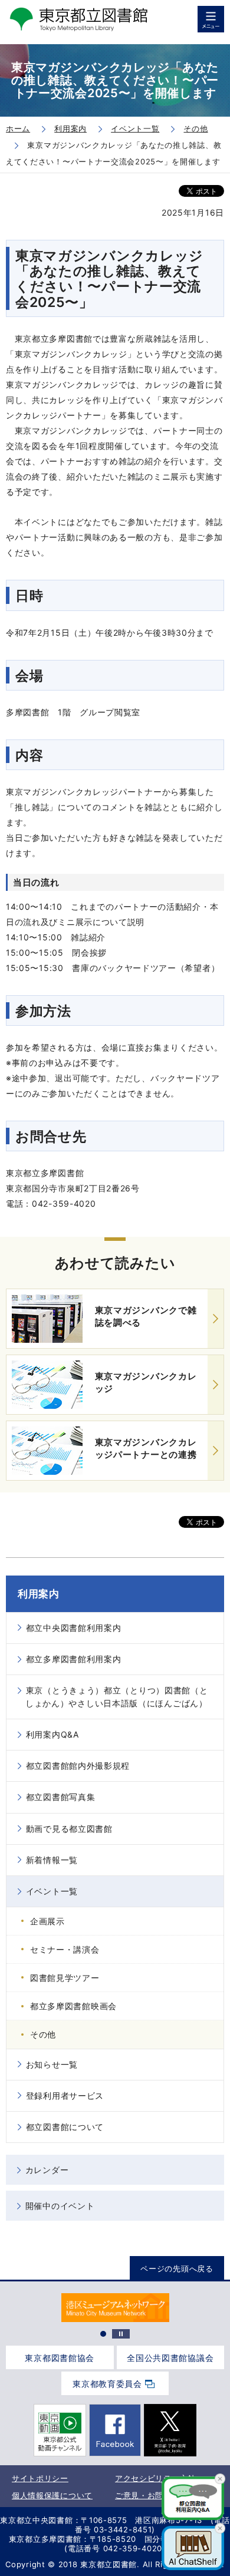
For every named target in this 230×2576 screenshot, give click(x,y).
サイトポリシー (40, 2478)
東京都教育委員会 (107, 2384)
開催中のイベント (60, 2206)
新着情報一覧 (52, 1860)
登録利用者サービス (65, 2096)
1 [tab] (103, 2334)
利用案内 (39, 1594)
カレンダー (47, 2170)
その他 (43, 2034)
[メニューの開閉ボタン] (211, 19)
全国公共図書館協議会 (170, 2358)
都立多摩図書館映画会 (73, 2006)
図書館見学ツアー (65, 1978)
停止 (121, 2334)
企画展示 (47, 1921)
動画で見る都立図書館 (69, 1829)
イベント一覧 (52, 1891)
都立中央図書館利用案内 (74, 1628)
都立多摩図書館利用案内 (74, 1659)
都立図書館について (65, 2127)
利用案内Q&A (52, 1734)
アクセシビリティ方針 (155, 2478)
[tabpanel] (115, 2308)
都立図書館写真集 (61, 1797)
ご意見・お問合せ (147, 2495)
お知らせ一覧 (52, 2064)
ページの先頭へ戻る (177, 2268)
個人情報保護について (52, 2495)
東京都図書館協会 (60, 2358)
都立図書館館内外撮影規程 (78, 1766)
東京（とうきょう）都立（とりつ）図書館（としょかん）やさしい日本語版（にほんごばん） (116, 1697)
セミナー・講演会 (65, 1949)
